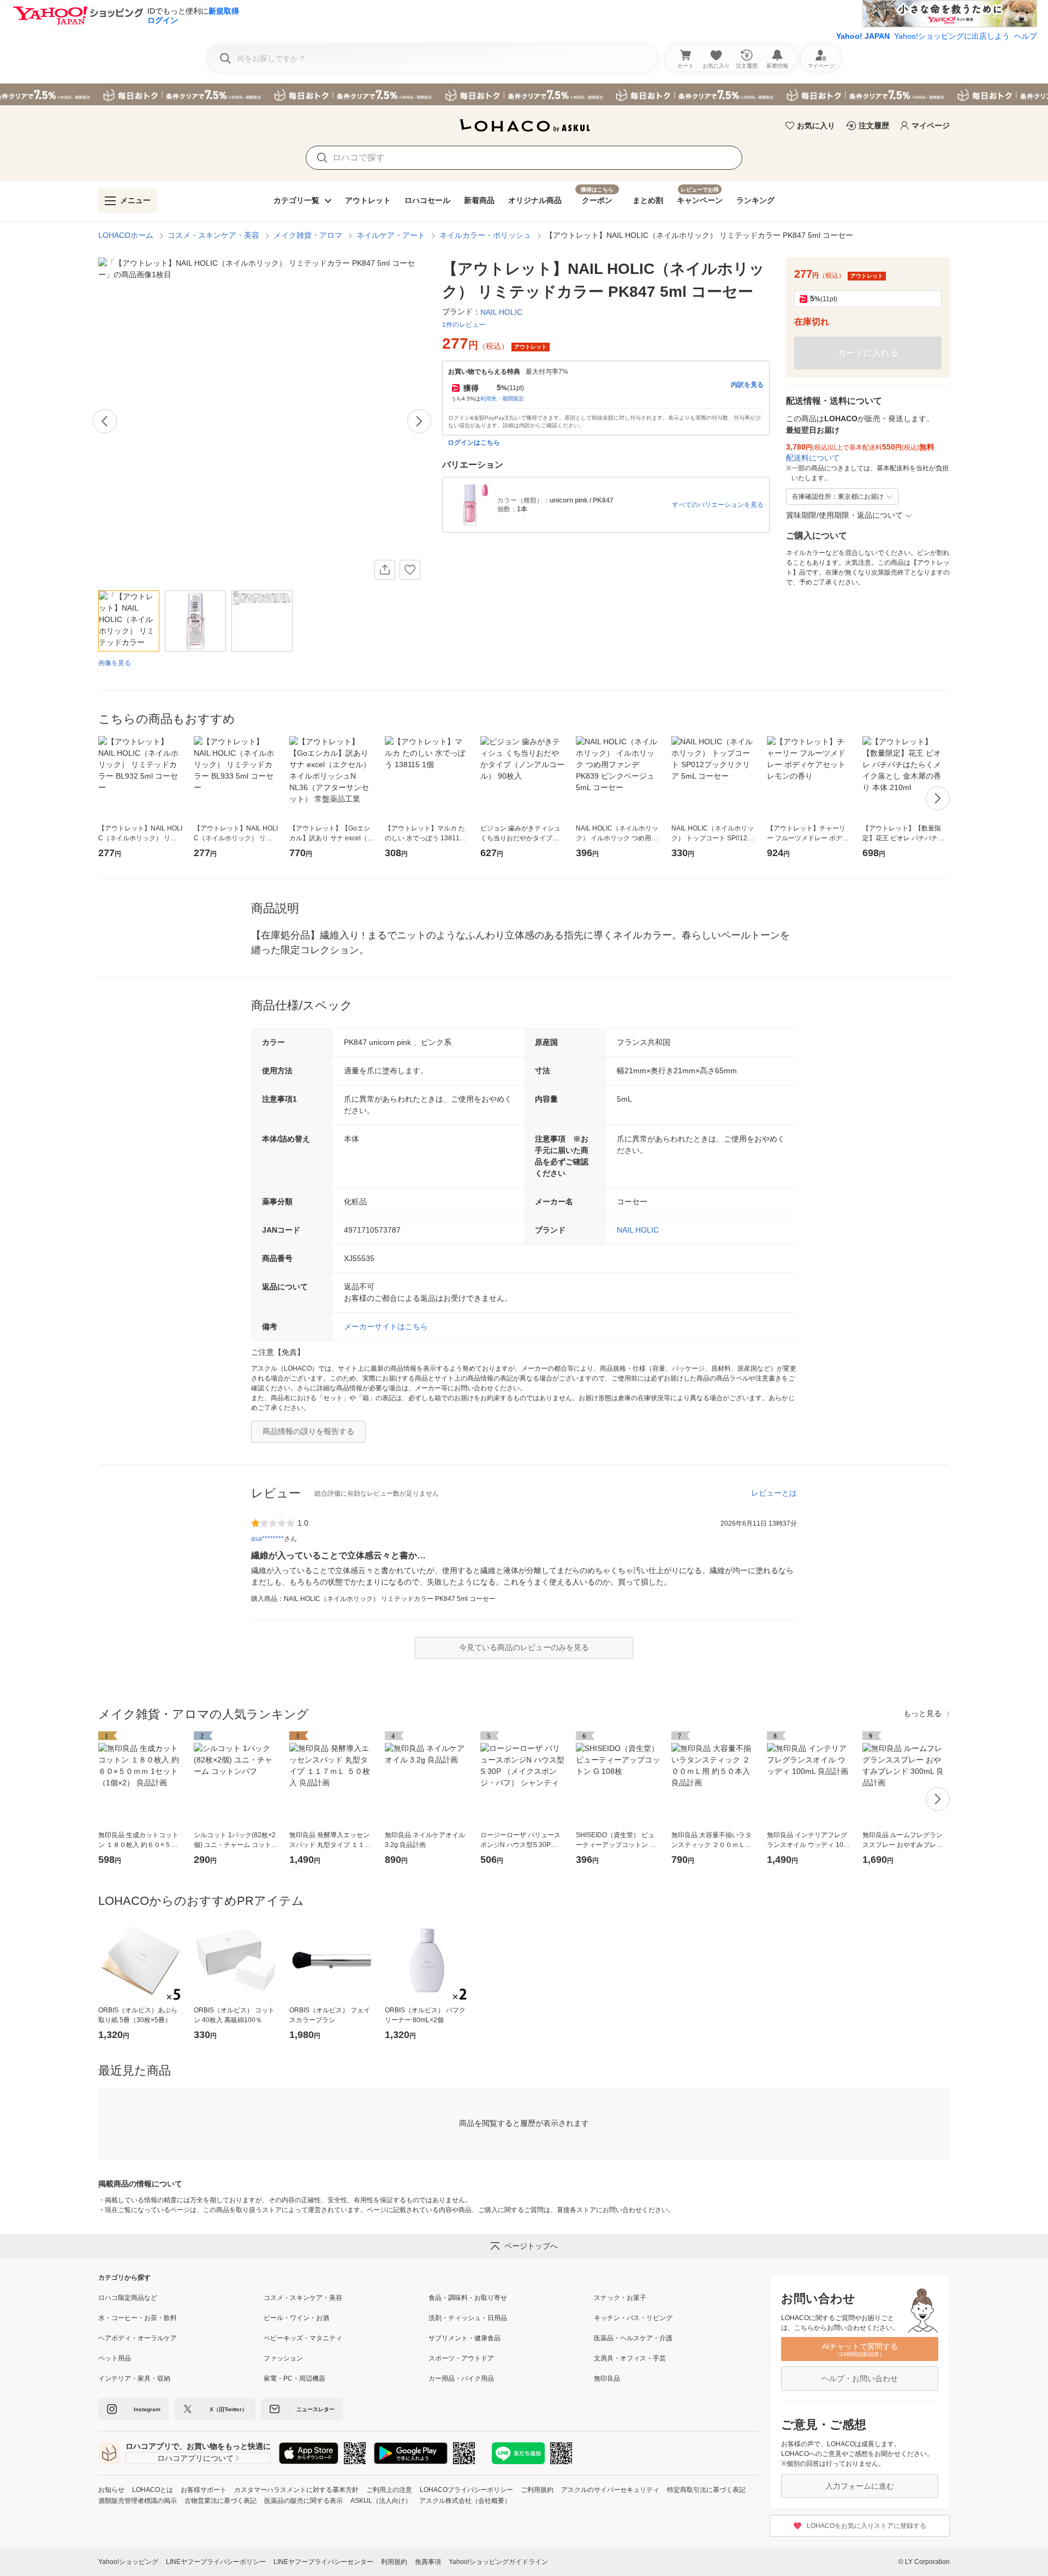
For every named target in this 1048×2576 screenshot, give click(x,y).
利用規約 (394, 2562)
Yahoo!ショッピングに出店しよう (952, 36)
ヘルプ (1026, 36)
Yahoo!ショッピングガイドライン (498, 2562)
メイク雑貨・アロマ (308, 235)
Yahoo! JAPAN (863, 36)
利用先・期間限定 (502, 399)
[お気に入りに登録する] (410, 570)
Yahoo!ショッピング (128, 2562)
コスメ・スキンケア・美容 (213, 235)
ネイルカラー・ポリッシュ (485, 235)
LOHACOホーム (126, 235)
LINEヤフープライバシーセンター (323, 2562)
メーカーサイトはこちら (386, 1326)
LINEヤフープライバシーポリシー (216, 2562)
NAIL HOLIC (638, 1230)
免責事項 (428, 2562)
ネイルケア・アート (391, 235)
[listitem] (181, 2298)
